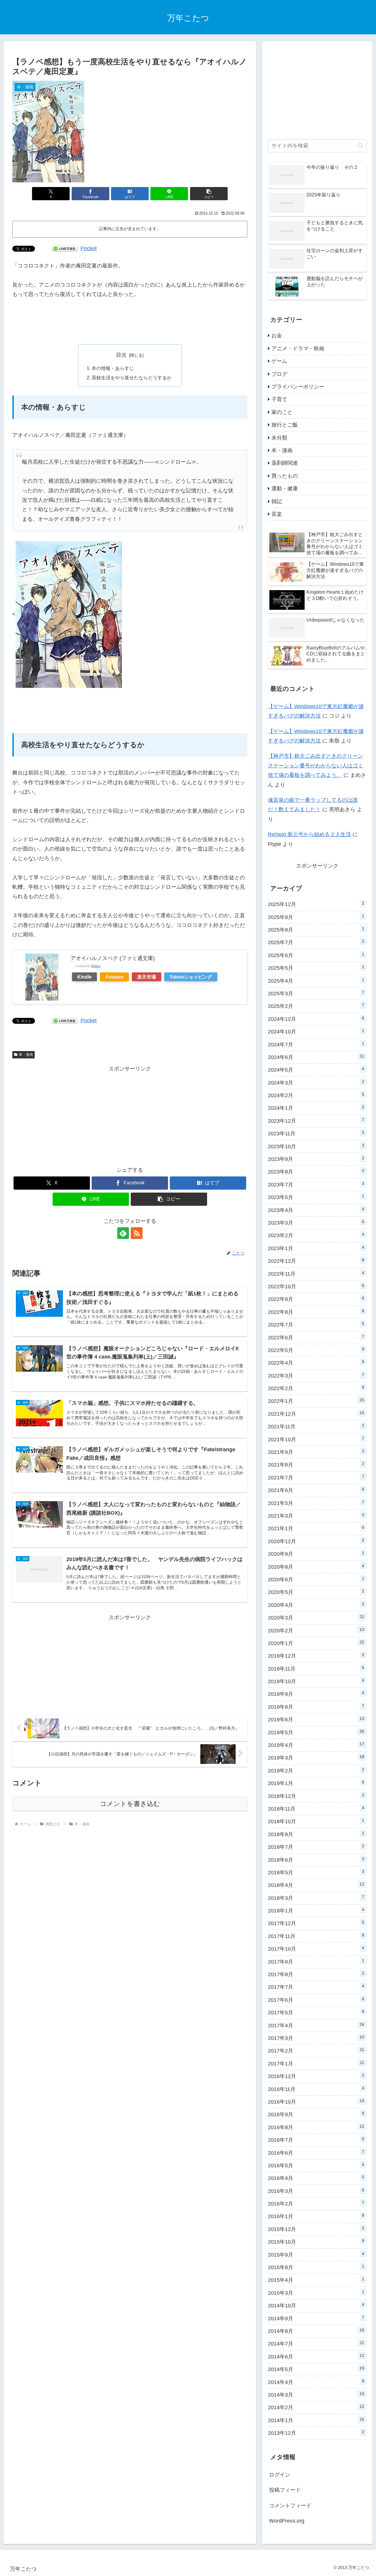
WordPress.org (287, 2521)
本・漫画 (26, 1055)
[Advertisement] (130, 322)
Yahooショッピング (191, 977)
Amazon (114, 977)
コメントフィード (290, 2506)
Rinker (96, 966)
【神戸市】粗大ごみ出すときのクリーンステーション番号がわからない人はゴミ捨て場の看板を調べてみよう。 (315, 766)
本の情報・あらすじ (113, 368)
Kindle (84, 977)
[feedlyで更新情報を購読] (123, 1233)
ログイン (280, 2475)
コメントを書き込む (130, 1804)
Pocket (89, 248)
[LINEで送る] (65, 248)
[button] (209, 194)
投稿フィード (285, 2490)
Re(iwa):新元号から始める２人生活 (309, 834)
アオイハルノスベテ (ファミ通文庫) (113, 958)
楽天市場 (147, 977)
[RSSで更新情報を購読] (137, 1233)
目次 (121, 355)
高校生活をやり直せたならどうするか (132, 378)
